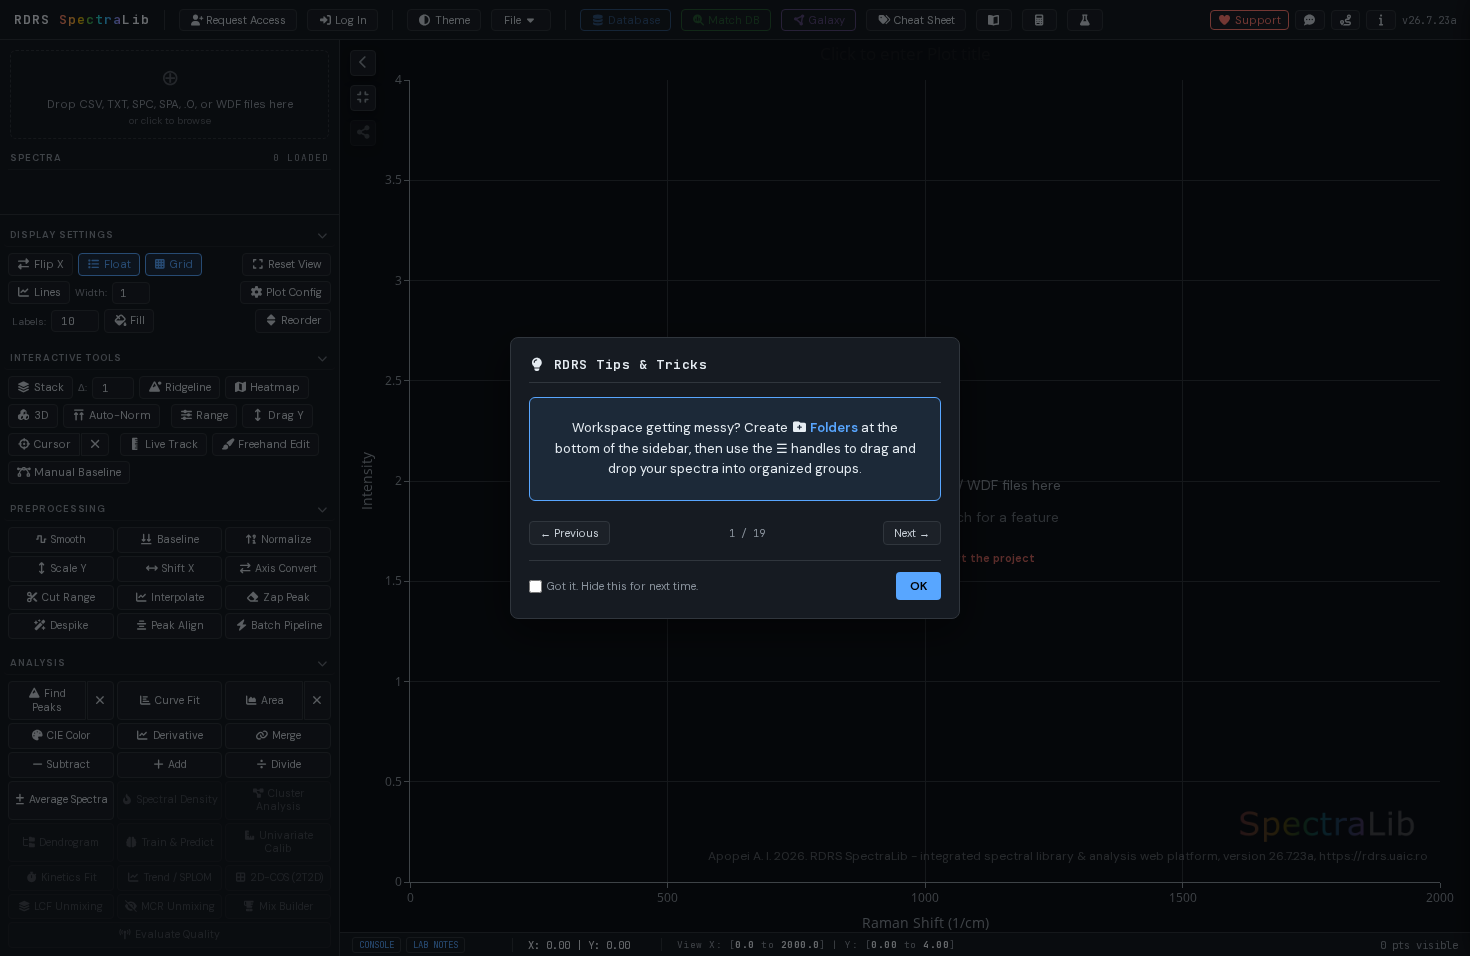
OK (918, 586)
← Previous (569, 533)
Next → (912, 533)
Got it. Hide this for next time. (622, 586)
